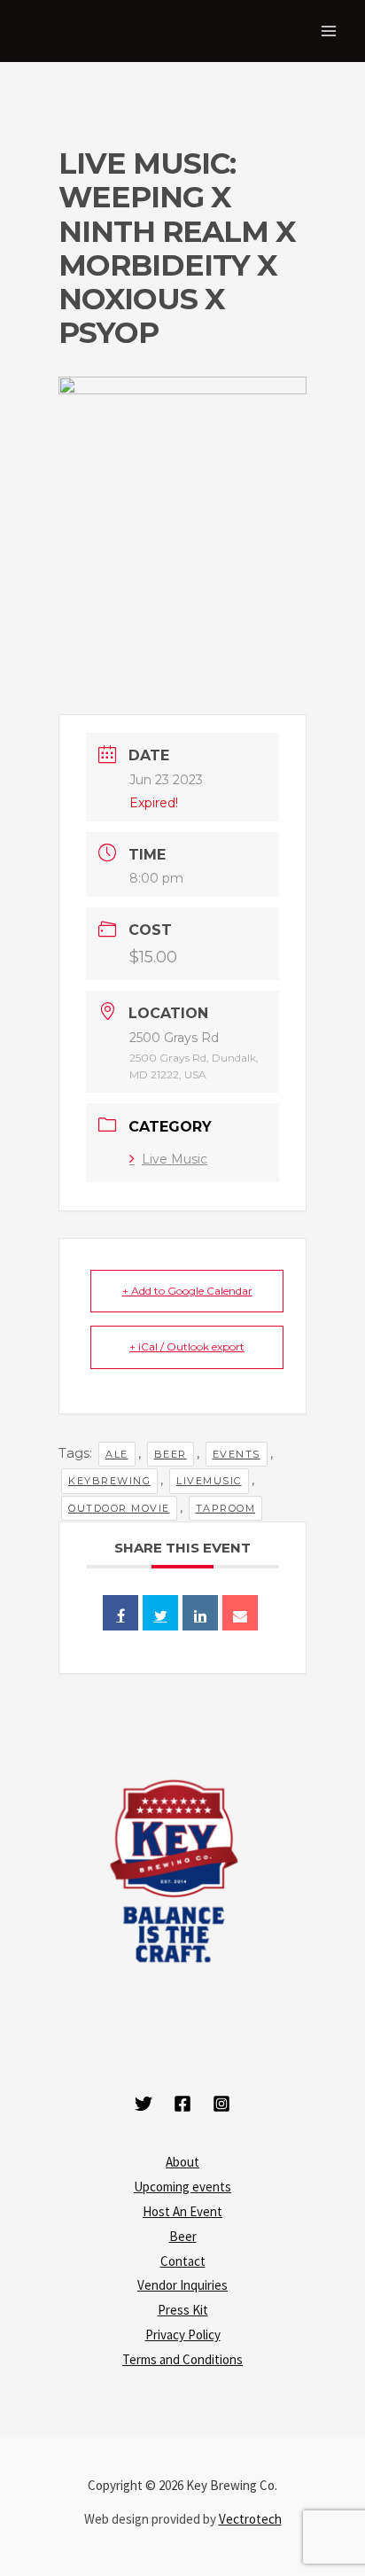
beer (171, 1454)
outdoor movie (119, 1508)
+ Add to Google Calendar (187, 1291)
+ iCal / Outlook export (187, 1346)
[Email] (240, 1613)
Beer (183, 2236)
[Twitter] (144, 2104)
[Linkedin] (200, 1613)
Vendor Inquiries (182, 2285)
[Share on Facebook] (120, 1613)
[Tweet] (160, 1613)
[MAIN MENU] (329, 31)
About (182, 2162)
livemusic (209, 1481)
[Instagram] (221, 2104)
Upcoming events (182, 2187)
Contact (183, 2261)
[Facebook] (182, 2104)
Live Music (175, 1159)
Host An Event (182, 2211)
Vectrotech (250, 2519)
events (237, 1454)
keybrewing (109, 1481)
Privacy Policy (183, 2335)
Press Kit (183, 2310)
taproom (226, 1508)
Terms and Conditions (182, 2359)
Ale (117, 1454)
